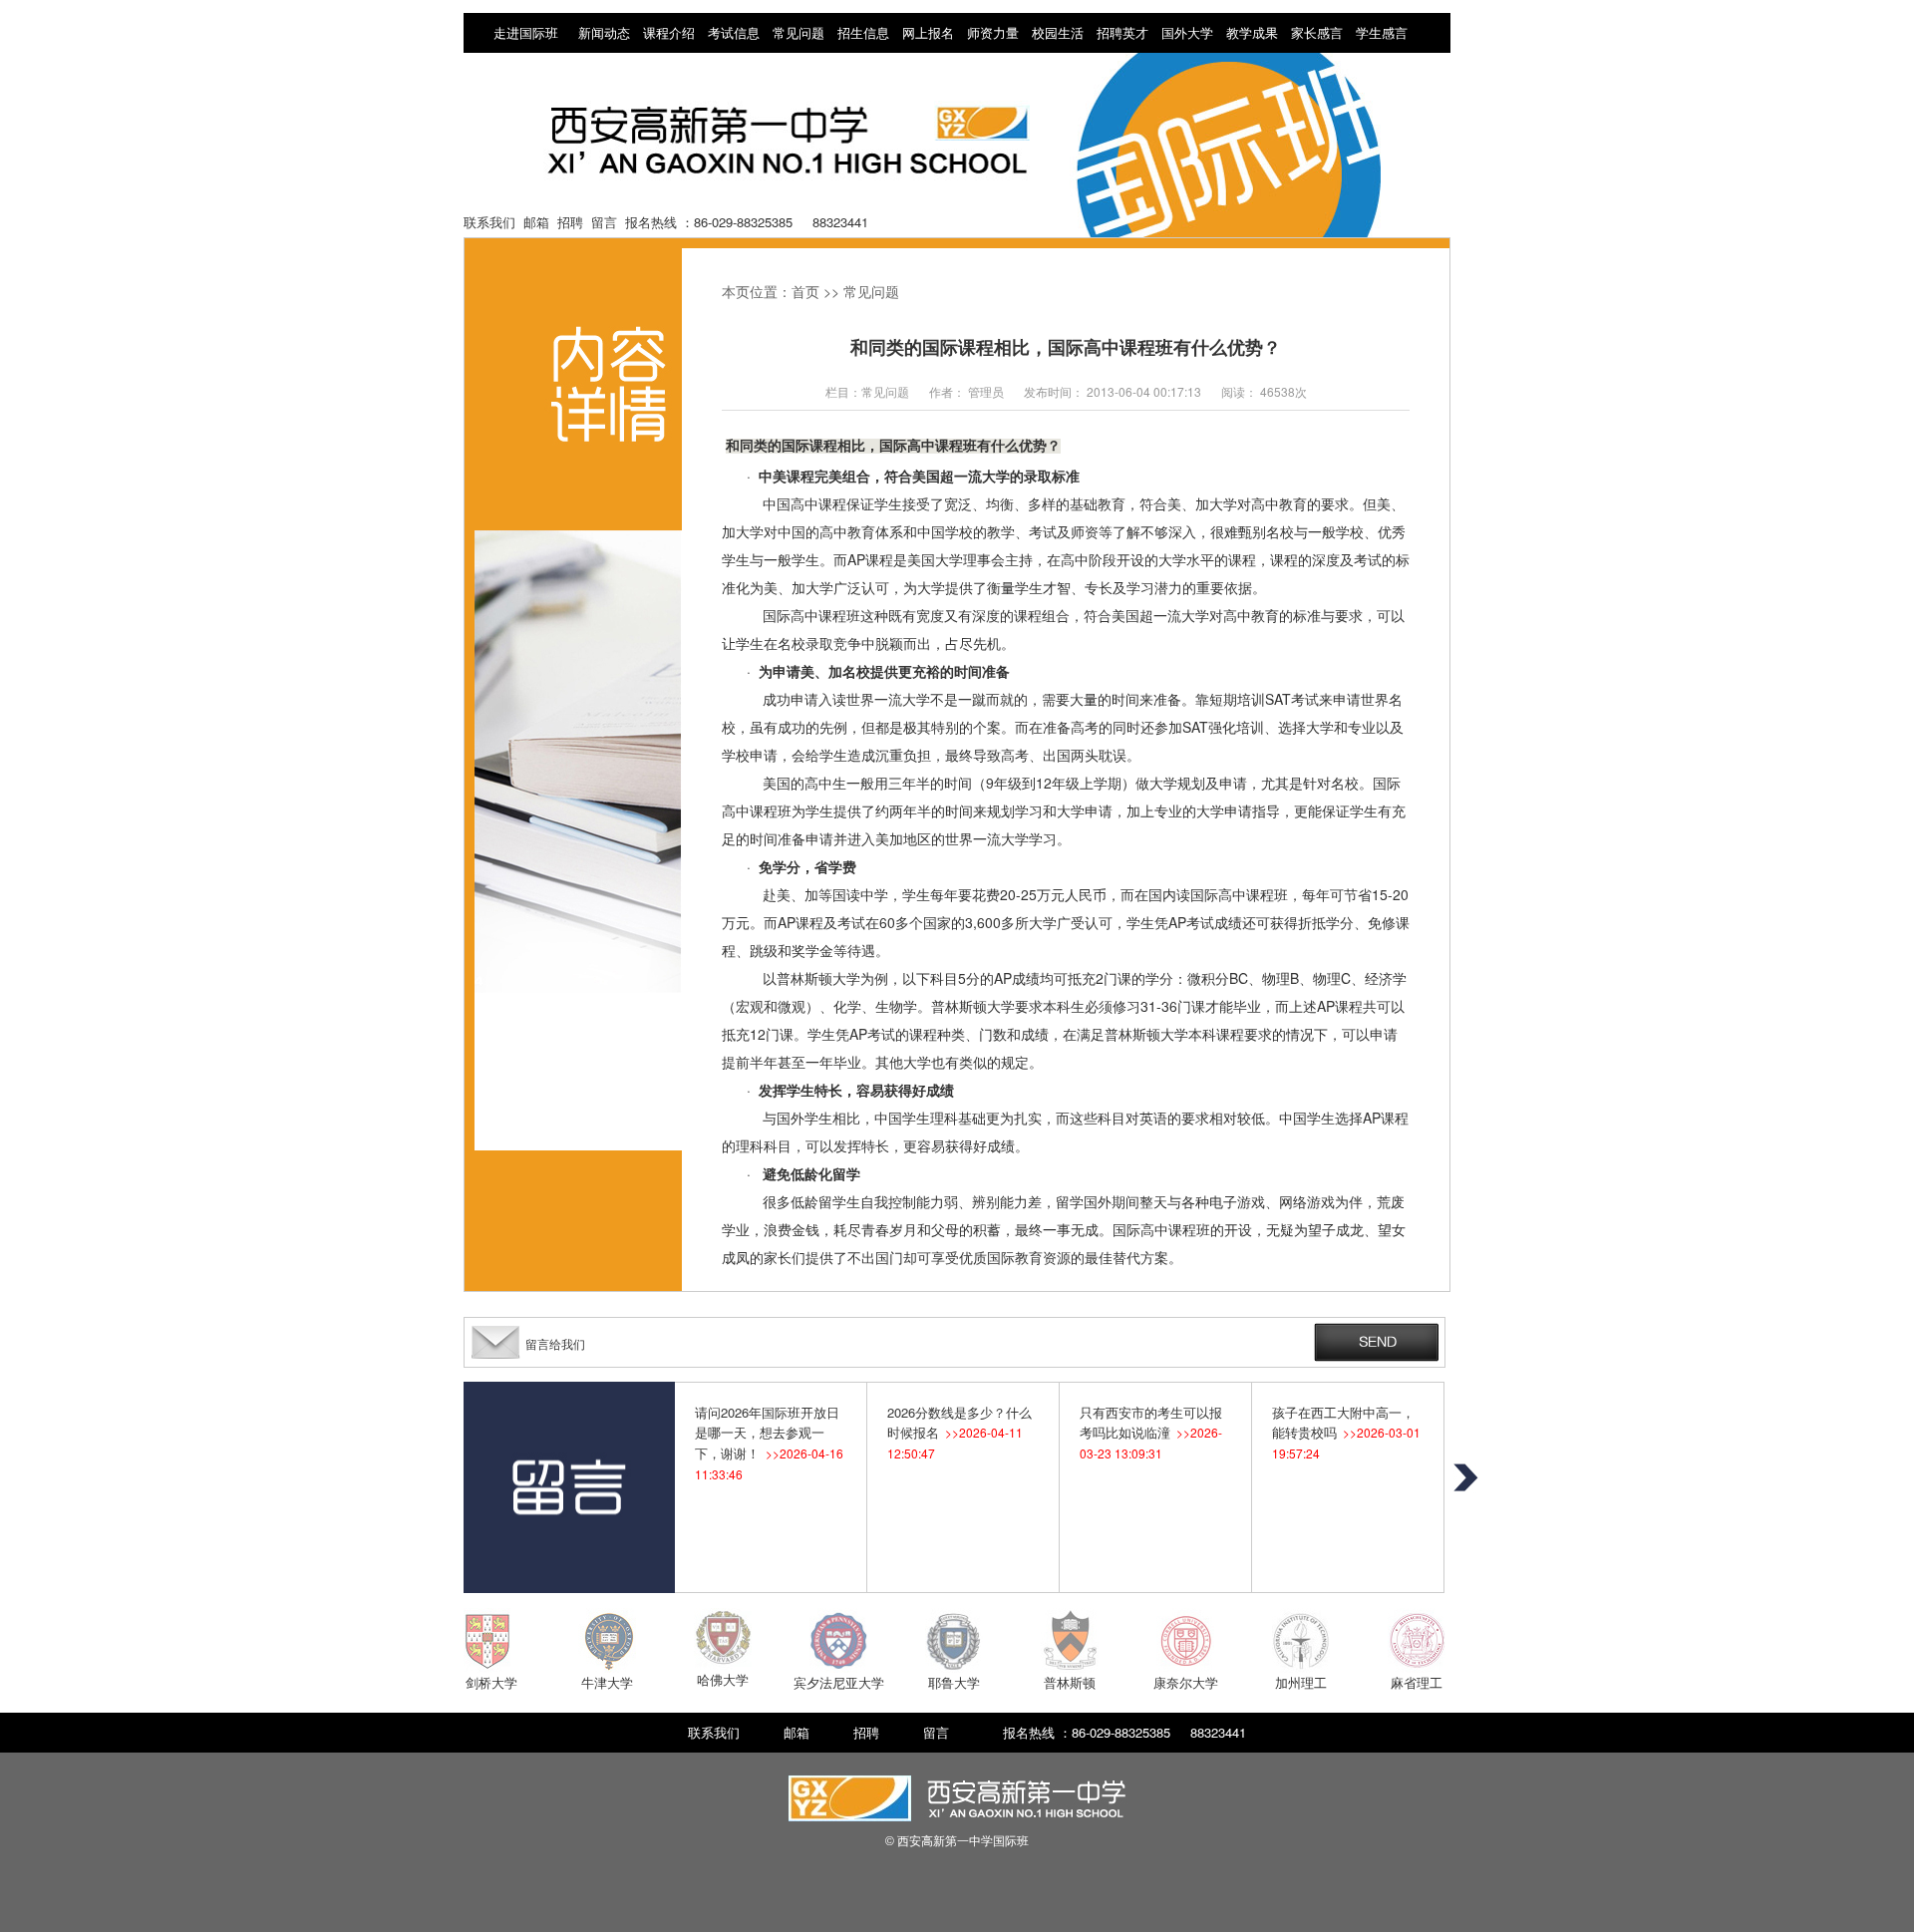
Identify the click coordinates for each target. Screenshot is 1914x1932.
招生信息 (863, 32)
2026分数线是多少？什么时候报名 (959, 1433)
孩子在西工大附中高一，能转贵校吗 (1346, 1433)
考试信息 (734, 32)
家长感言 (1317, 32)
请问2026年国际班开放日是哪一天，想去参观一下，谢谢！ (769, 1443)
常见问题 (798, 32)
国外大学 (1187, 32)
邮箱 (536, 222)
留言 (604, 222)
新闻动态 (604, 32)
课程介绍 (669, 32)
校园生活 (1058, 32)
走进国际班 (526, 32)
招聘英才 (1122, 32)
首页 (805, 291)
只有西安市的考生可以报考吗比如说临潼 (1151, 1433)
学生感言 (1382, 32)
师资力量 (993, 32)
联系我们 (489, 222)
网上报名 (928, 32)
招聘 (570, 222)
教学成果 (1252, 32)
